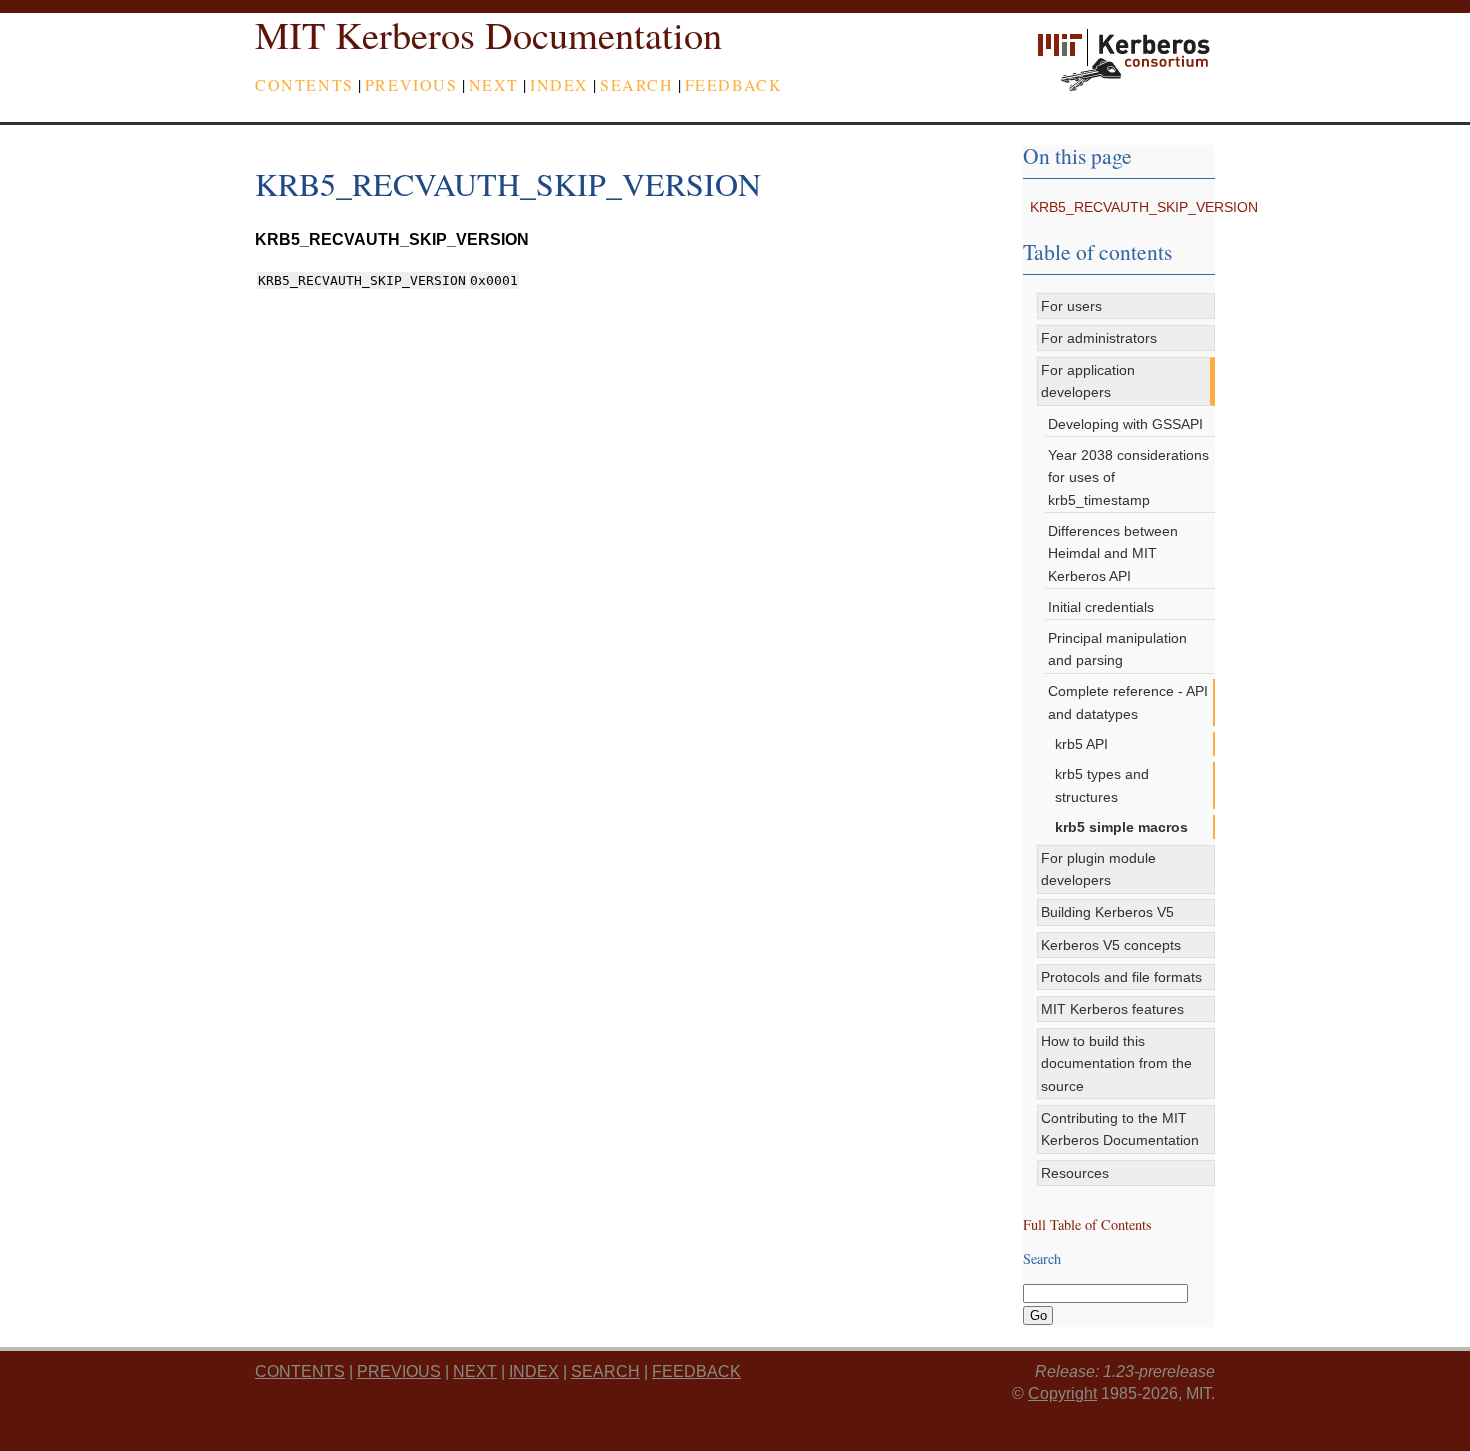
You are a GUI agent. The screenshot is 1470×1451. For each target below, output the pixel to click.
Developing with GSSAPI (1125, 424)
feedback (734, 84)
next (494, 84)
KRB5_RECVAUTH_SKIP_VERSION (1144, 207)
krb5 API (1081, 744)
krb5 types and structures (1102, 785)
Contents (304, 84)
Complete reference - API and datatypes (1128, 702)
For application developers (1088, 381)
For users (1071, 306)
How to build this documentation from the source (1116, 1063)
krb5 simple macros (1121, 827)
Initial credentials (1101, 607)
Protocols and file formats (1121, 977)
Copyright (1062, 1393)
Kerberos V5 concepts (1111, 945)
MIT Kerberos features (1112, 1009)
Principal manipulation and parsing (1117, 649)
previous (411, 84)
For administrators (1099, 338)
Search (637, 84)
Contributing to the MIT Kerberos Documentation (1120, 1129)
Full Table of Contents (1087, 1224)
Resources (1075, 1173)
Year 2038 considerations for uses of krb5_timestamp (1128, 477)
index (559, 84)
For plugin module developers (1098, 869)
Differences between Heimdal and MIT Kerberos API (1113, 553)
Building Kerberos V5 (1107, 912)
